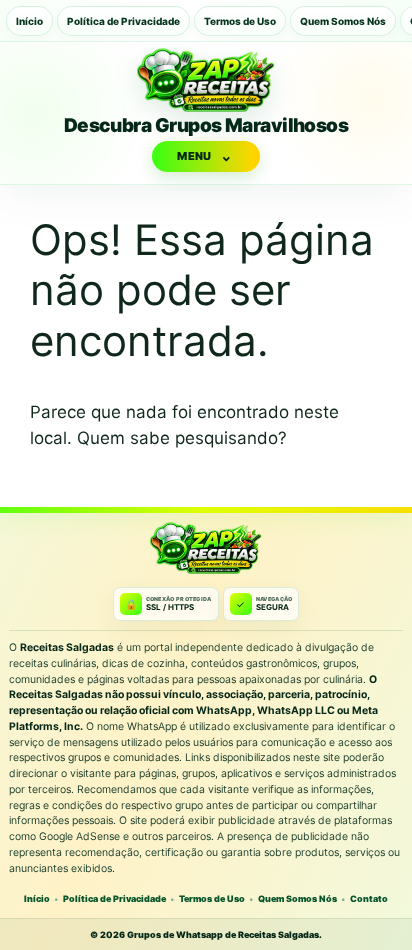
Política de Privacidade (123, 21)
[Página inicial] (206, 80)
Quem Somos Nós (343, 21)
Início (29, 21)
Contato (369, 898)
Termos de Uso (240, 21)
